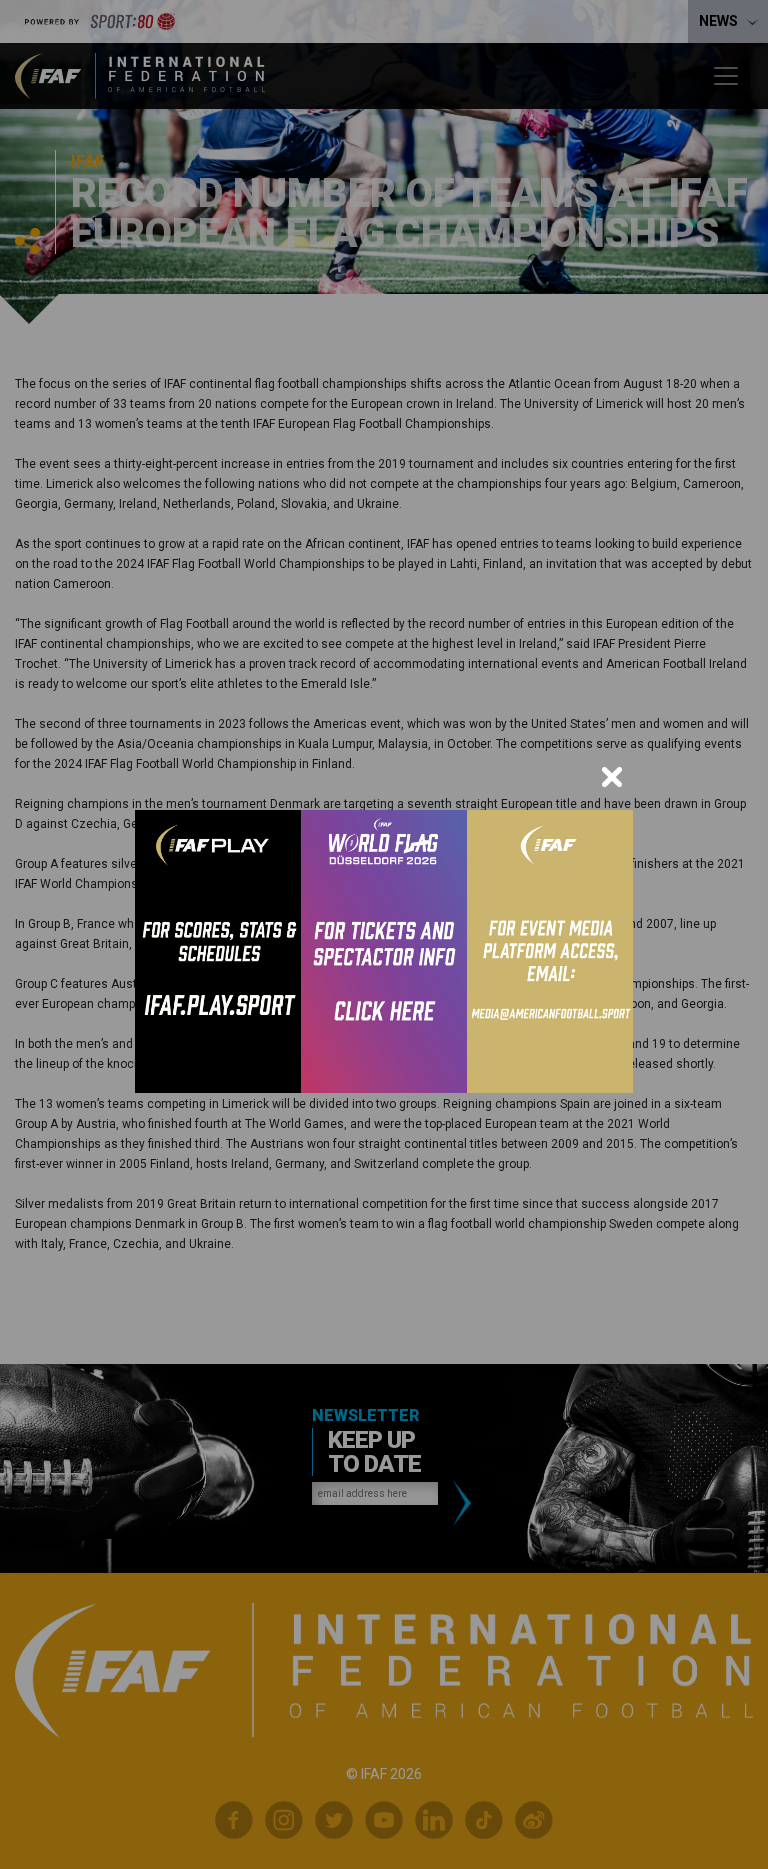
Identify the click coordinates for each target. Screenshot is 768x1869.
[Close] (612, 777)
